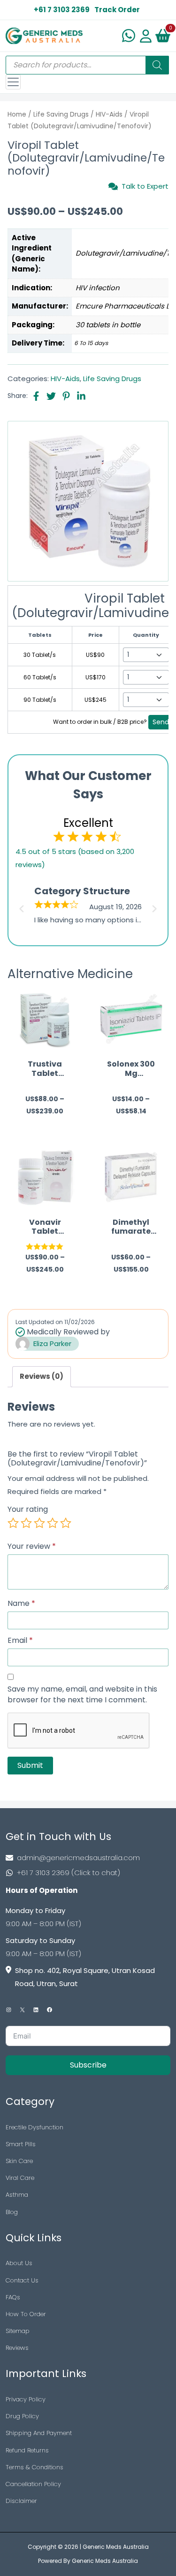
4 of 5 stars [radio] (53, 1523)
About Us (19, 2263)
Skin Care (19, 2161)
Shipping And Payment (39, 2433)
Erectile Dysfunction (34, 2127)
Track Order (117, 10)
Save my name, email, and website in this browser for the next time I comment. (82, 1695)
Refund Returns (27, 2450)
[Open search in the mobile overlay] (87, 65)
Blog (12, 2212)
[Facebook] (50, 2010)
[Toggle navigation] (13, 82)
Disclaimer (21, 2501)
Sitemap (18, 2331)
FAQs (13, 2297)
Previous (20, 906)
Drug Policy (22, 2416)
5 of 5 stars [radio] (66, 1523)
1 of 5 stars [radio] (13, 1523)
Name (21, 1604)
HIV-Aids (109, 114)
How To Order (26, 2314)
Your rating (28, 1509)
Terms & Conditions (34, 2467)
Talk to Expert (145, 186)
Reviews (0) (42, 1376)
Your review (32, 1546)
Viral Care (20, 2178)
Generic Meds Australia (116, 2547)
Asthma (17, 2195)
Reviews (17, 2348)
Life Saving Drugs (61, 114)
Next (156, 906)
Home (17, 114)
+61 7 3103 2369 (62, 10)
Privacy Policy (26, 2399)
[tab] (42, 1377)
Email (20, 1641)
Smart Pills (21, 2144)
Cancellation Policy (33, 2484)
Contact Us (22, 2280)
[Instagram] (9, 2010)
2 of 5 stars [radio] (26, 1523)
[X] (22, 2010)
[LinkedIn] (36, 2010)
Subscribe (88, 2065)
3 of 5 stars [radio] (39, 1523)
